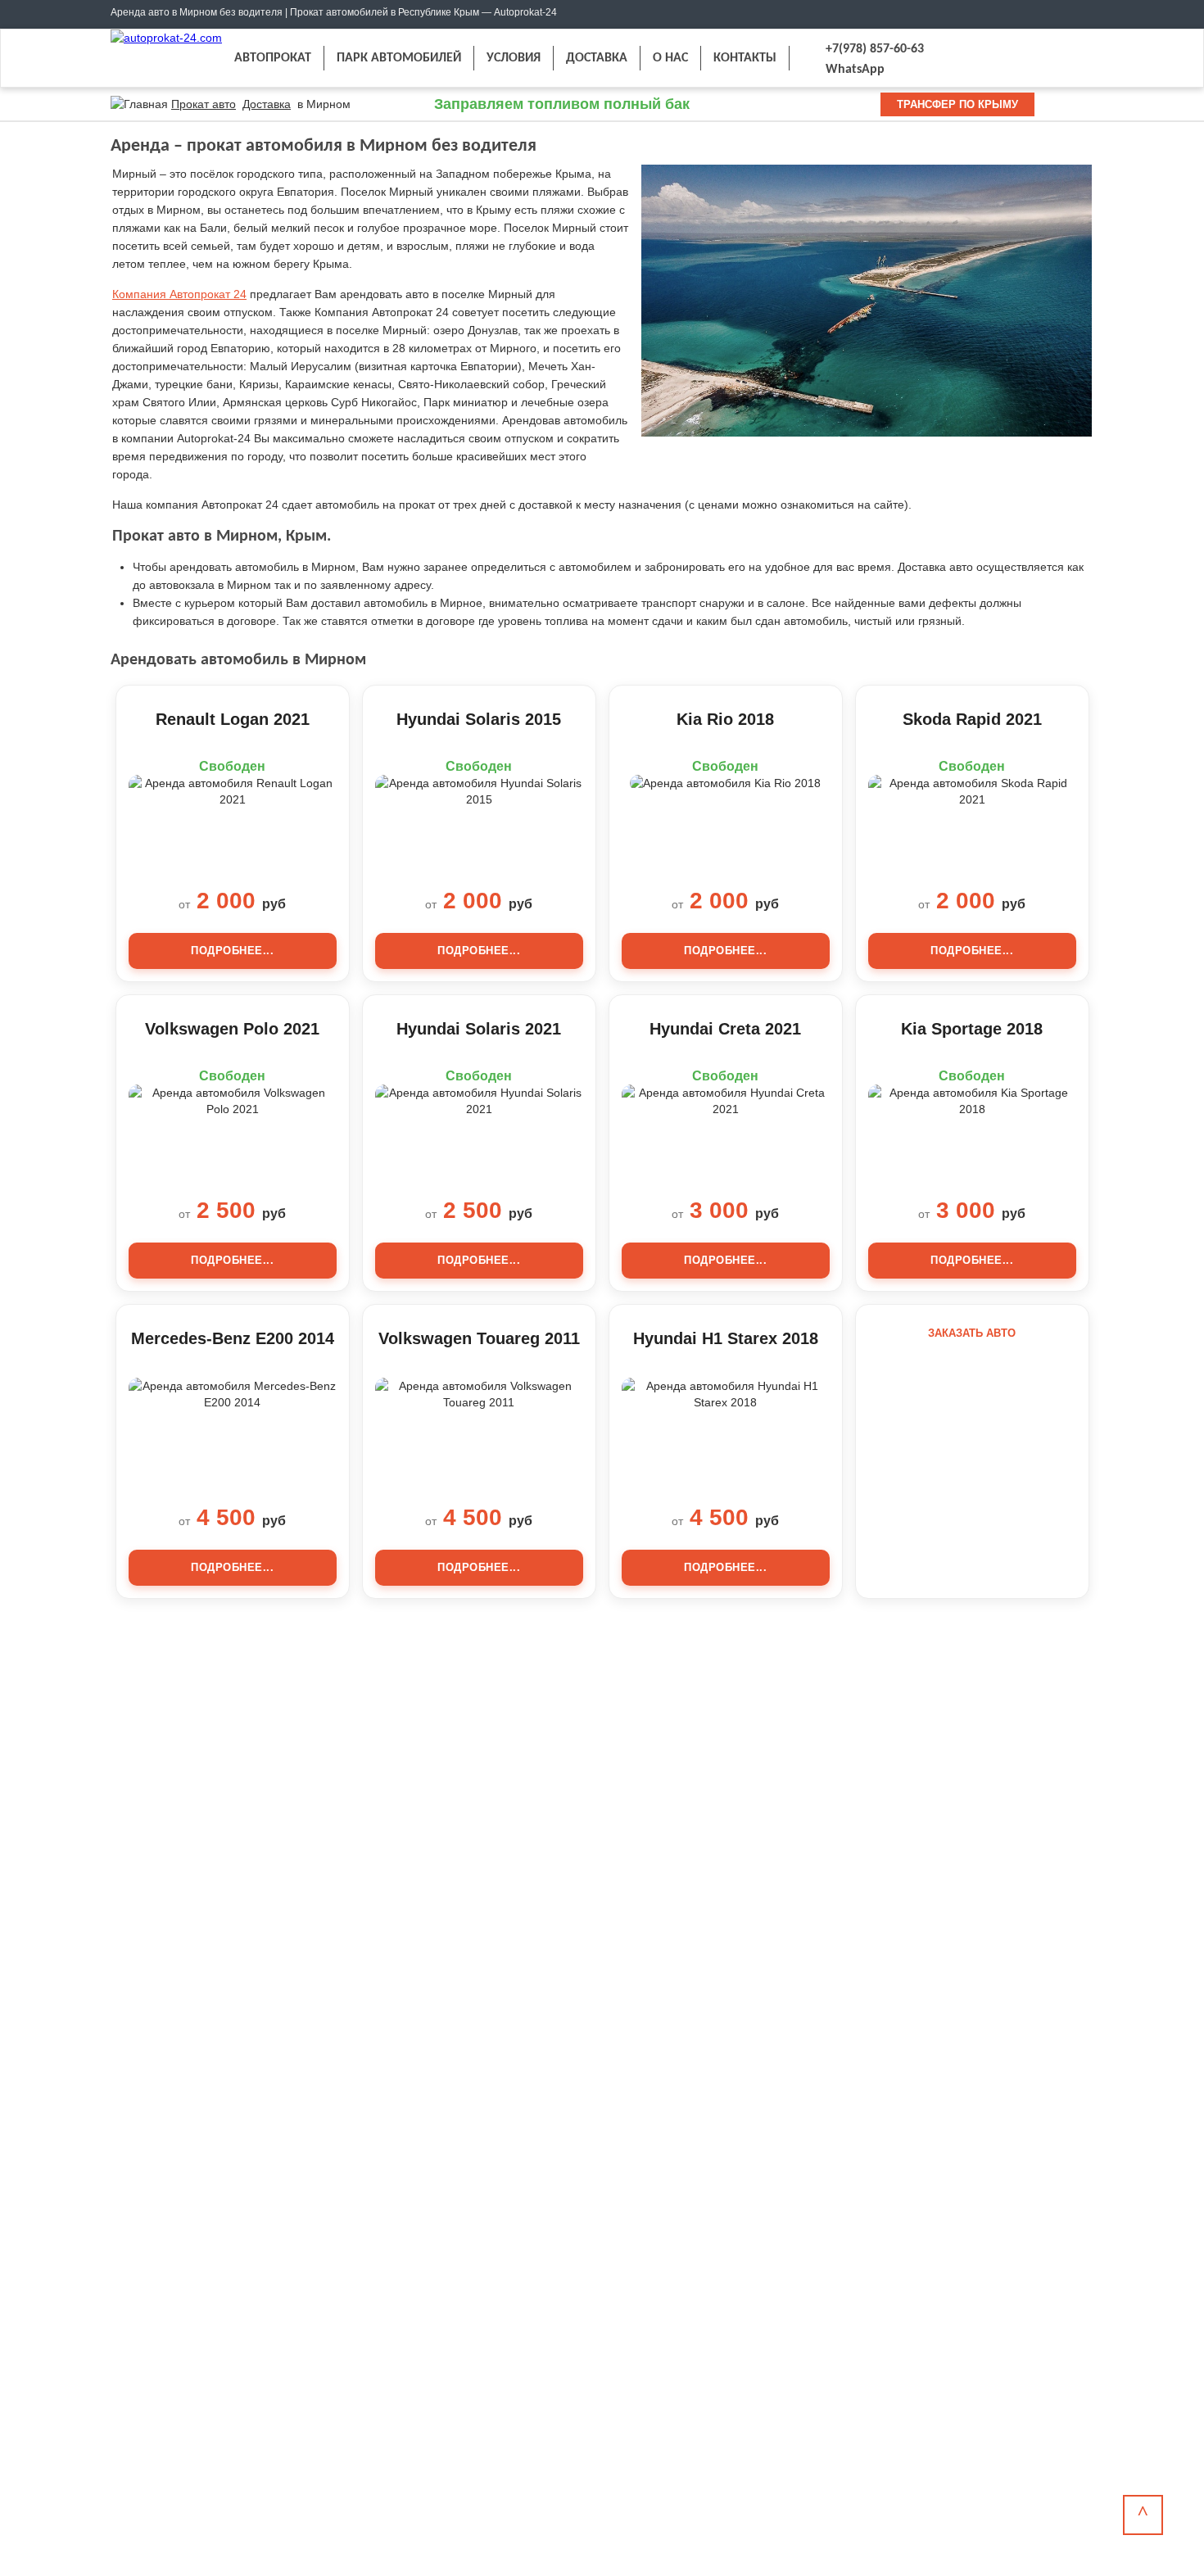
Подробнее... (232, 951)
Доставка (267, 104)
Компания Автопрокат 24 (179, 294)
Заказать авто (972, 1333)
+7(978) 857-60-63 (875, 49)
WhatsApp (855, 70)
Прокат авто (204, 104)
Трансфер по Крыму (957, 104)
